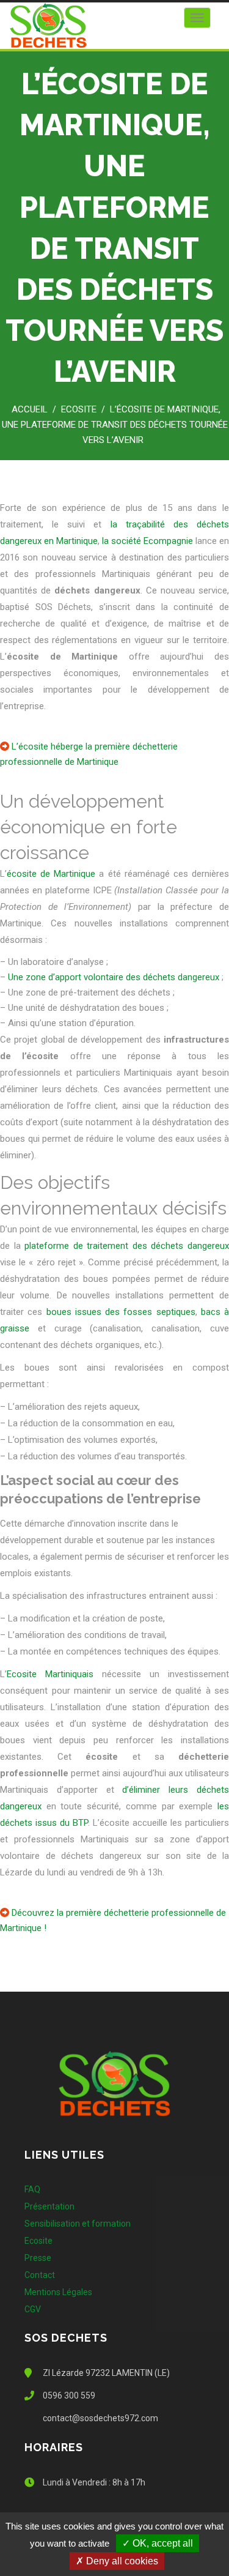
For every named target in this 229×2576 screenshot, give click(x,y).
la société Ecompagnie (149, 541)
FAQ (32, 2189)
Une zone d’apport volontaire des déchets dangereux (114, 977)
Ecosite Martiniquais (50, 1674)
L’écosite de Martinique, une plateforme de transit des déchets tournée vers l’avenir (115, 425)
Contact (40, 2275)
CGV (33, 2309)
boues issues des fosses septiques (121, 1312)
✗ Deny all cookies (117, 2561)
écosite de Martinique (51, 874)
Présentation (49, 2206)
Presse (38, 2258)
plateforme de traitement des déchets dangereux (127, 1246)
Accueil (30, 409)
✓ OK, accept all (158, 2543)
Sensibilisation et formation (78, 2224)
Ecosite (79, 409)
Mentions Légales (58, 2292)
